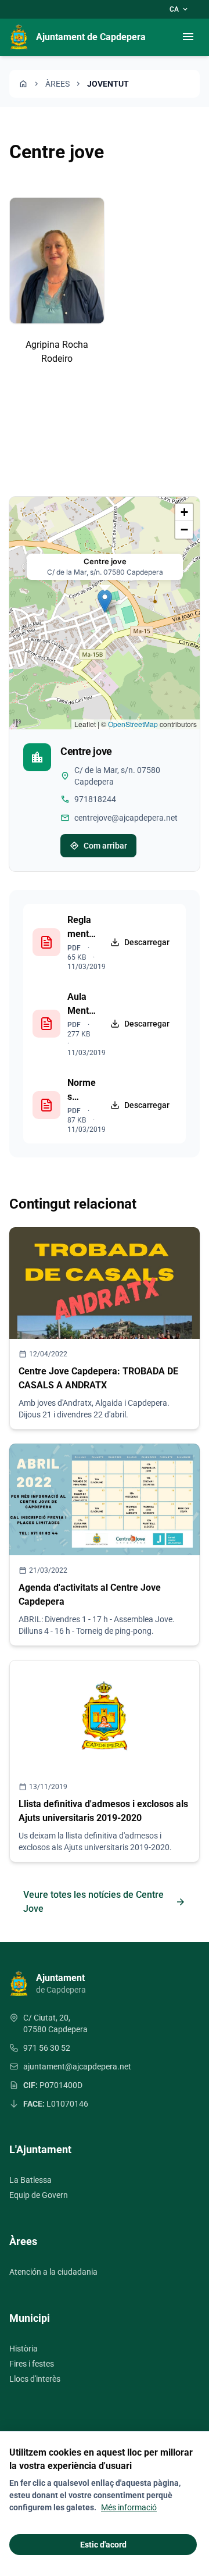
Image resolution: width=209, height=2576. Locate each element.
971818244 (95, 799)
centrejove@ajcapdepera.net (126, 818)
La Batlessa (30, 2180)
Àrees (57, 84)
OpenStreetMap (133, 724)
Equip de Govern (39, 2195)
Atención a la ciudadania (53, 2272)
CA (179, 9)
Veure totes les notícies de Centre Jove (105, 1902)
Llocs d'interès (35, 2379)
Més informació (129, 2507)
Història (24, 2349)
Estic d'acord (103, 2545)
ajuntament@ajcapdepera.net (77, 2066)
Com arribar (98, 846)
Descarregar (147, 942)
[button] (105, 601)
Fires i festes (32, 2364)
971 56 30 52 (47, 2048)
